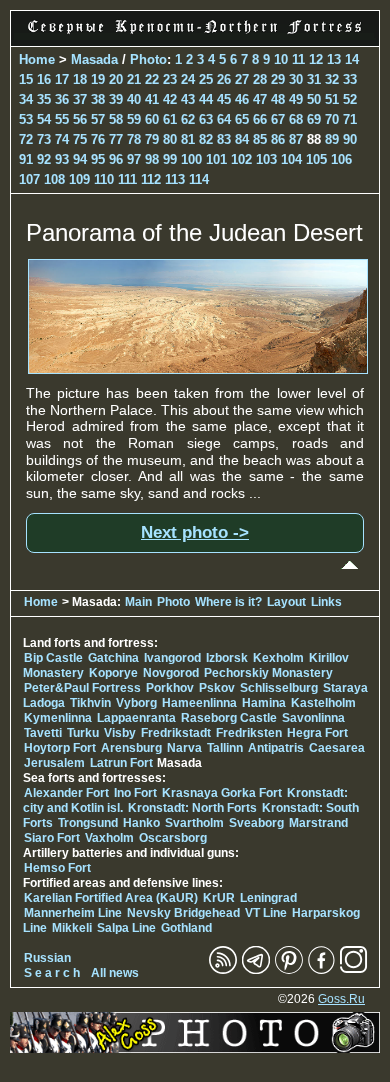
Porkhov (170, 688)
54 (44, 119)
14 (352, 59)
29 (278, 79)
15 (26, 79)
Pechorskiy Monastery (268, 673)
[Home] (195, 35)
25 (206, 79)
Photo (148, 59)
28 (260, 79)
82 (206, 139)
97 (134, 159)
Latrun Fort (121, 763)
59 (134, 119)
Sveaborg (256, 823)
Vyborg (136, 703)
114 (199, 179)
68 (296, 119)
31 (314, 79)
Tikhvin (90, 703)
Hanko (141, 823)
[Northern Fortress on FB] (321, 970)
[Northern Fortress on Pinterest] (289, 970)
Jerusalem (54, 763)
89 (332, 139)
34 (26, 99)
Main (138, 602)
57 (98, 119)
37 (80, 99)
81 (188, 139)
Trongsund (88, 823)
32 (332, 79)
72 (26, 139)
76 (98, 139)
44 (206, 99)
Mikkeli (72, 928)
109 (79, 179)
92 (44, 159)
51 (332, 99)
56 (80, 119)
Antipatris (276, 748)
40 (134, 99)
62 (188, 119)
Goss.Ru (341, 999)
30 (296, 79)
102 (241, 159)
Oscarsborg (173, 838)
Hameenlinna (199, 703)
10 (281, 59)
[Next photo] (198, 369)
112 (151, 179)
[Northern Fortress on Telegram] (256, 970)
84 (242, 139)
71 (350, 119)
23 (170, 79)
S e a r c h (52, 973)
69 (314, 119)
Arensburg (131, 748)
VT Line (266, 913)
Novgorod (171, 673)
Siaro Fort (52, 838)
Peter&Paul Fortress (82, 688)
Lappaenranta (136, 718)
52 (350, 99)
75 (80, 139)
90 (350, 139)
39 (116, 99)
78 (134, 139)
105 (316, 159)
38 (98, 99)
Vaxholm (109, 838)
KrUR (219, 898)
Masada (94, 59)
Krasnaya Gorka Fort (222, 793)
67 (278, 119)
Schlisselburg (279, 688)
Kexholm (278, 658)
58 (116, 119)
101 (216, 159)
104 (291, 159)
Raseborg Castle (229, 718)
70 (332, 119)
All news (115, 973)
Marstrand (318, 823)
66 (260, 119)
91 (26, 159)
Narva (184, 748)
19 (98, 79)
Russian (47, 958)
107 (29, 179)
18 (80, 79)
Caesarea (337, 748)
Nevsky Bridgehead (183, 913)
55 (62, 119)
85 (260, 139)
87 (296, 139)
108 (54, 179)
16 (44, 79)
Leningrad (268, 898)
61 (170, 119)
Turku (83, 733)
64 (224, 119)
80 (170, 139)
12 (316, 59)
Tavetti (43, 733)
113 (175, 179)
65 (242, 119)
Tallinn (225, 748)
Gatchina (113, 658)
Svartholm (194, 823)
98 (152, 159)
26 (224, 79)
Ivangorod (172, 658)
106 (341, 159)
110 (104, 179)
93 (62, 159)
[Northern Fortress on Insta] (354, 970)
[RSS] (223, 970)
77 (116, 139)
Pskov (217, 688)
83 (224, 139)
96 (116, 159)
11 (298, 59)
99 (170, 159)
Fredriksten (249, 733)
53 (26, 119)
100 (191, 159)
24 (188, 79)
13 (334, 59)
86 (278, 139)
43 (188, 99)
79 (152, 139)
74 (62, 139)
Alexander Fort (66, 793)
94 (80, 159)
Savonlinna (313, 718)
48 (278, 99)
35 (44, 99)
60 (152, 119)
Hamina (264, 703)
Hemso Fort (57, 868)
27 (242, 79)
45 (224, 99)
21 (134, 79)
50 (314, 99)
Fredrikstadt (176, 733)
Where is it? (228, 602)
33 (350, 79)
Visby (120, 733)
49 (296, 99)
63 (206, 119)
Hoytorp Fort (60, 748)
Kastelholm (323, 703)
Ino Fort (135, 793)
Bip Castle (53, 658)
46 (242, 99)
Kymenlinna (58, 718)
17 (62, 79)
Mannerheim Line (73, 913)
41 (152, 99)
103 (266, 159)
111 (127, 179)
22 (152, 79)
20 (116, 79)
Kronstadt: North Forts (194, 808)
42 (170, 99)
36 (62, 99)
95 (98, 159)
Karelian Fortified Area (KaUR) (111, 898)
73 (44, 139)
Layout (286, 602)
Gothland (186, 928)
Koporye (113, 673)
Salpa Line (126, 928)
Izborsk (227, 658)
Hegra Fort (317, 733)
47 (260, 99)
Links (326, 602)
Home (37, 59)
